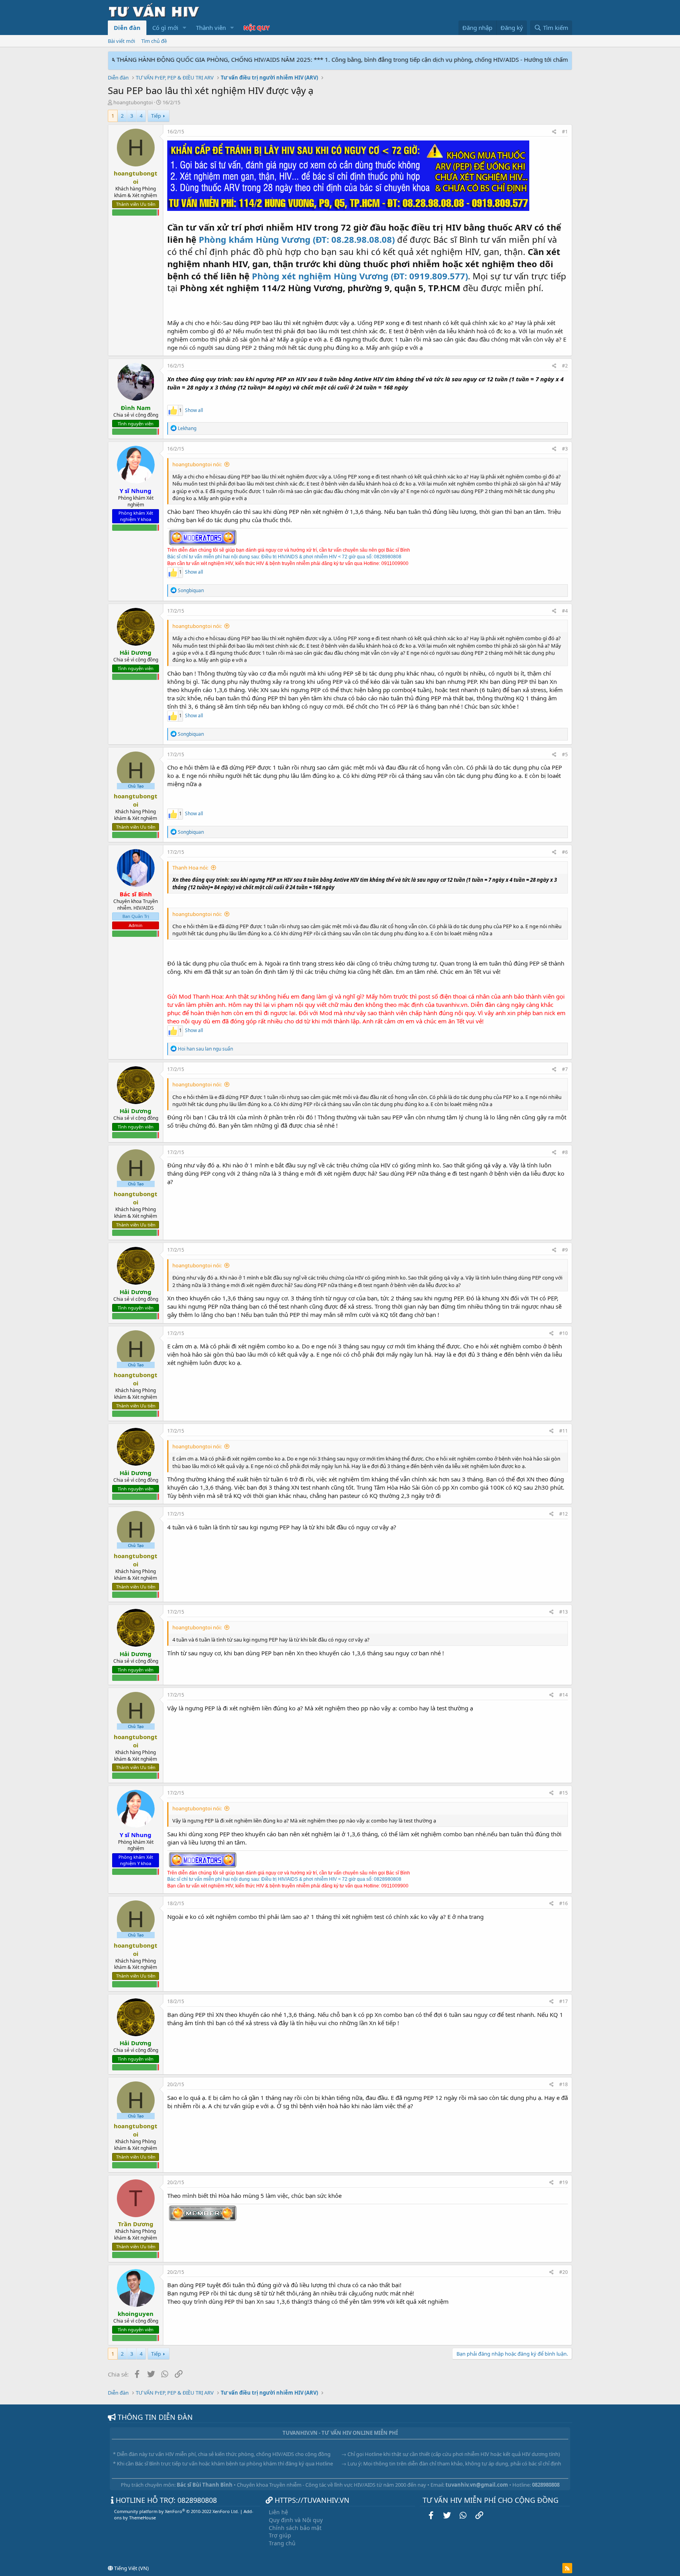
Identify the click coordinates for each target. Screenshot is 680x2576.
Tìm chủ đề (154, 41)
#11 (564, 1431)
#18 (564, 2084)
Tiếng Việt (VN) (131, 2568)
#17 (564, 2001)
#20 (564, 2272)
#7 (565, 1069)
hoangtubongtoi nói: (197, 464)
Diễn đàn (127, 28)
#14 (564, 1695)
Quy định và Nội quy (296, 2520)
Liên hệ (278, 2512)
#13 (564, 1612)
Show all (194, 410)
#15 (564, 1793)
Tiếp (156, 116)
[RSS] (567, 2568)
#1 (565, 132)
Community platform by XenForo (176, 2511)
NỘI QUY (257, 28)
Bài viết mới (121, 41)
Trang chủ (282, 2543)
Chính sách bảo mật (295, 2528)
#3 (565, 449)
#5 (565, 754)
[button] (185, 28)
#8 (565, 1152)
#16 (564, 1903)
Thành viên (211, 28)
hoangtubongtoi (133, 102)
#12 (564, 1514)
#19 (564, 2182)
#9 (565, 1250)
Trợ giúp (280, 2535)
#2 (565, 366)
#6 (565, 852)
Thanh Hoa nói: (190, 868)
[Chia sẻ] (554, 132)
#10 (564, 1333)
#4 (565, 611)
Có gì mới (165, 28)
